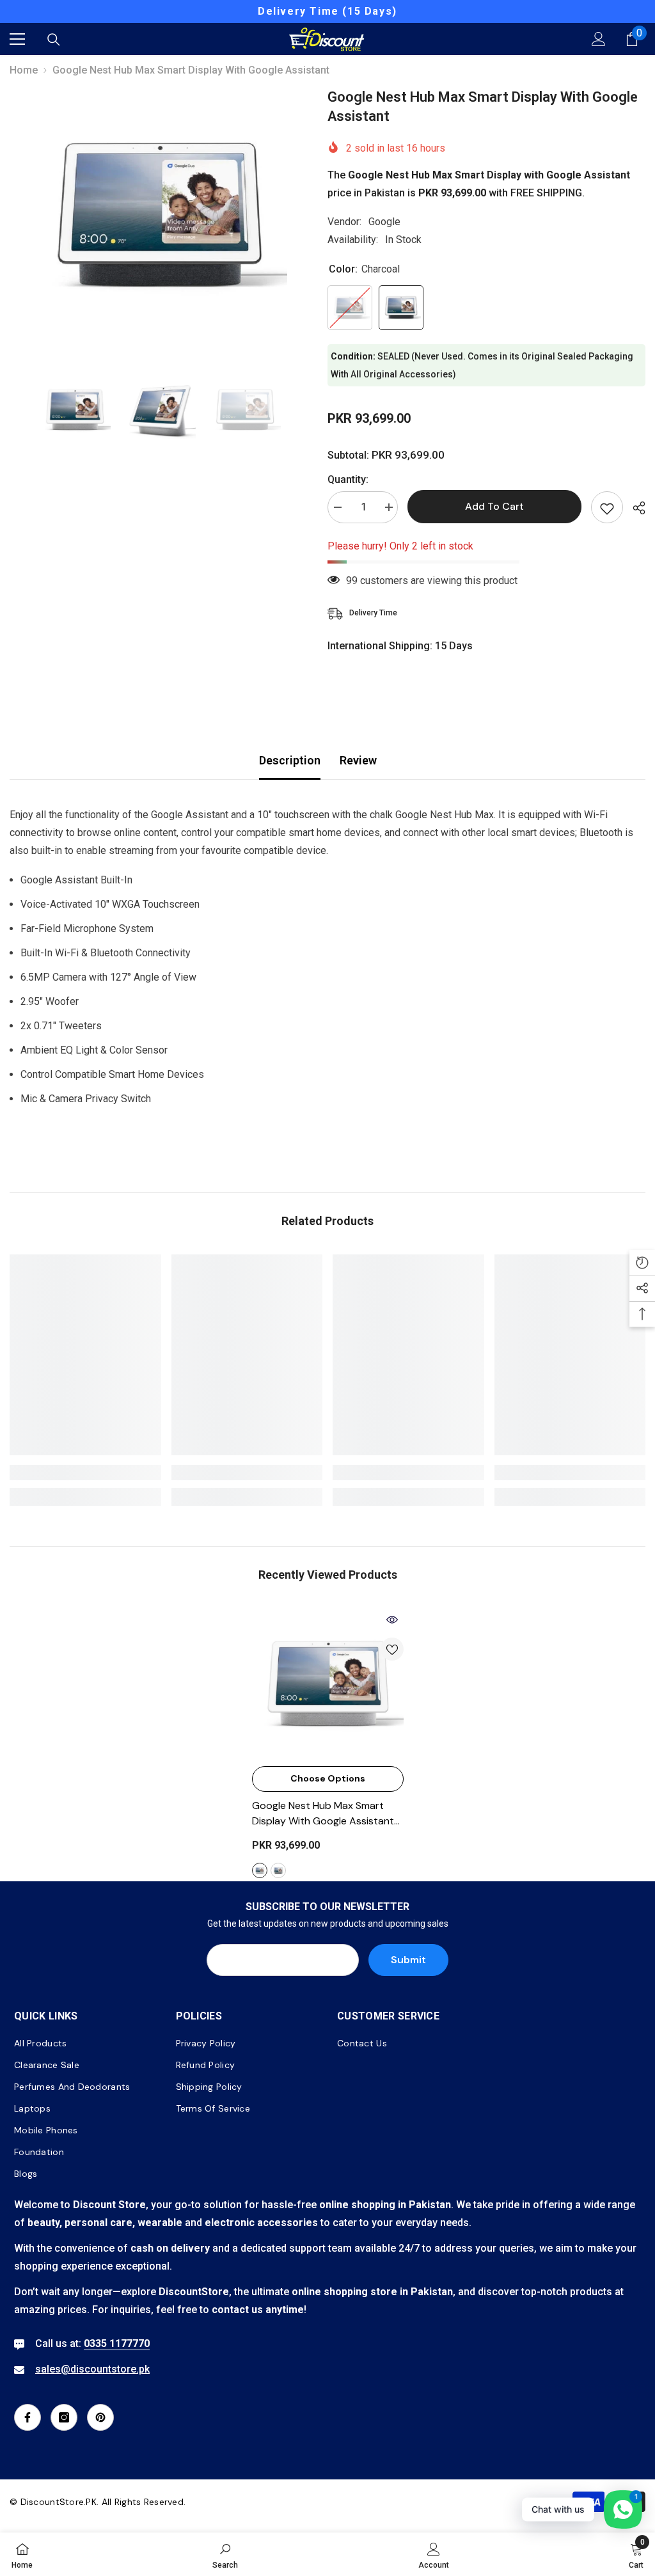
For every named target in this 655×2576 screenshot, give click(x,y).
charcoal (278, 1870)
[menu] (17, 39)
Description (290, 760)
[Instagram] (64, 2417)
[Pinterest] (100, 2417)
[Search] (54, 40)
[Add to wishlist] (607, 507)
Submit (408, 1960)
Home (24, 70)
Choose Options (328, 1778)
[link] (85, 1473)
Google (384, 222)
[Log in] (599, 39)
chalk (260, 1870)
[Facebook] (28, 2417)
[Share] (634, 508)
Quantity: (348, 479)
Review (358, 760)
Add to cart (494, 506)
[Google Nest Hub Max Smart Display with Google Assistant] (328, 1684)
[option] (327, 12)
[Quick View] (392, 1620)
